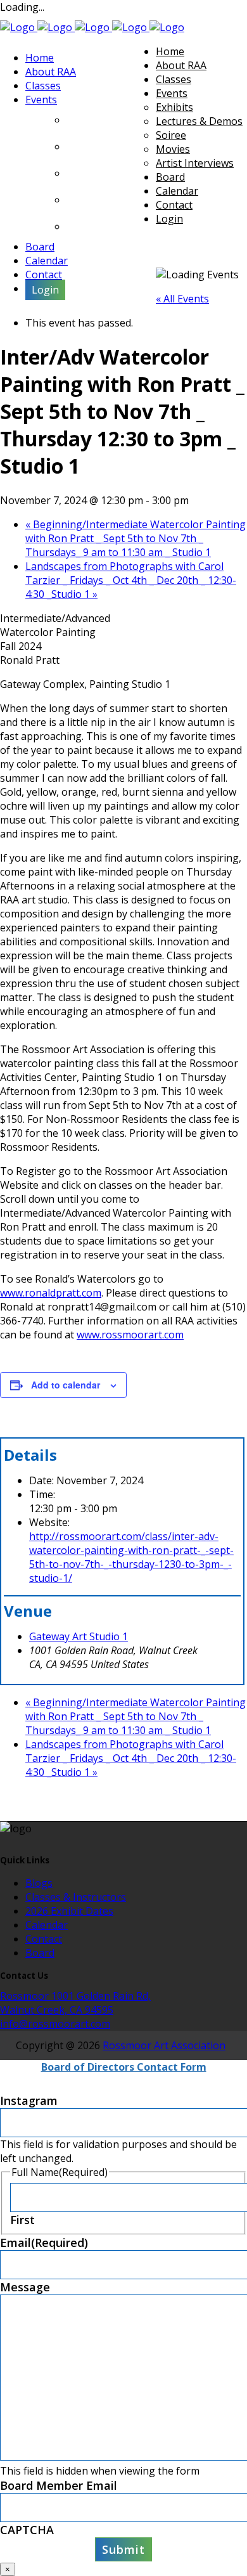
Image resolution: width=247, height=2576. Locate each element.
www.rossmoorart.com (130, 1335)
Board (40, 1953)
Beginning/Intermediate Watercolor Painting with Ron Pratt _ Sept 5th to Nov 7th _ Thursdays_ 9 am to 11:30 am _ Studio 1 (136, 538)
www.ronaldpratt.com (51, 1293)
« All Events (182, 299)
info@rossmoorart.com (55, 2024)
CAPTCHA (27, 2530)
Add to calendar (66, 1385)
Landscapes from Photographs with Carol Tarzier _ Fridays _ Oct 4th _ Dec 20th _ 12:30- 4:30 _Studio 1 (131, 580)
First (22, 2220)
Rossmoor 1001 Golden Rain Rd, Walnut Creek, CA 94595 (75, 2003)
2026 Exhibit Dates (69, 1911)
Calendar (47, 1925)
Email (44, 2243)
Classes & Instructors (76, 1897)
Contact (44, 1939)
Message (25, 2287)
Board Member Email (59, 2485)
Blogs (39, 1883)
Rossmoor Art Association (164, 2045)
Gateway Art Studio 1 (79, 1636)
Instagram (29, 2100)
